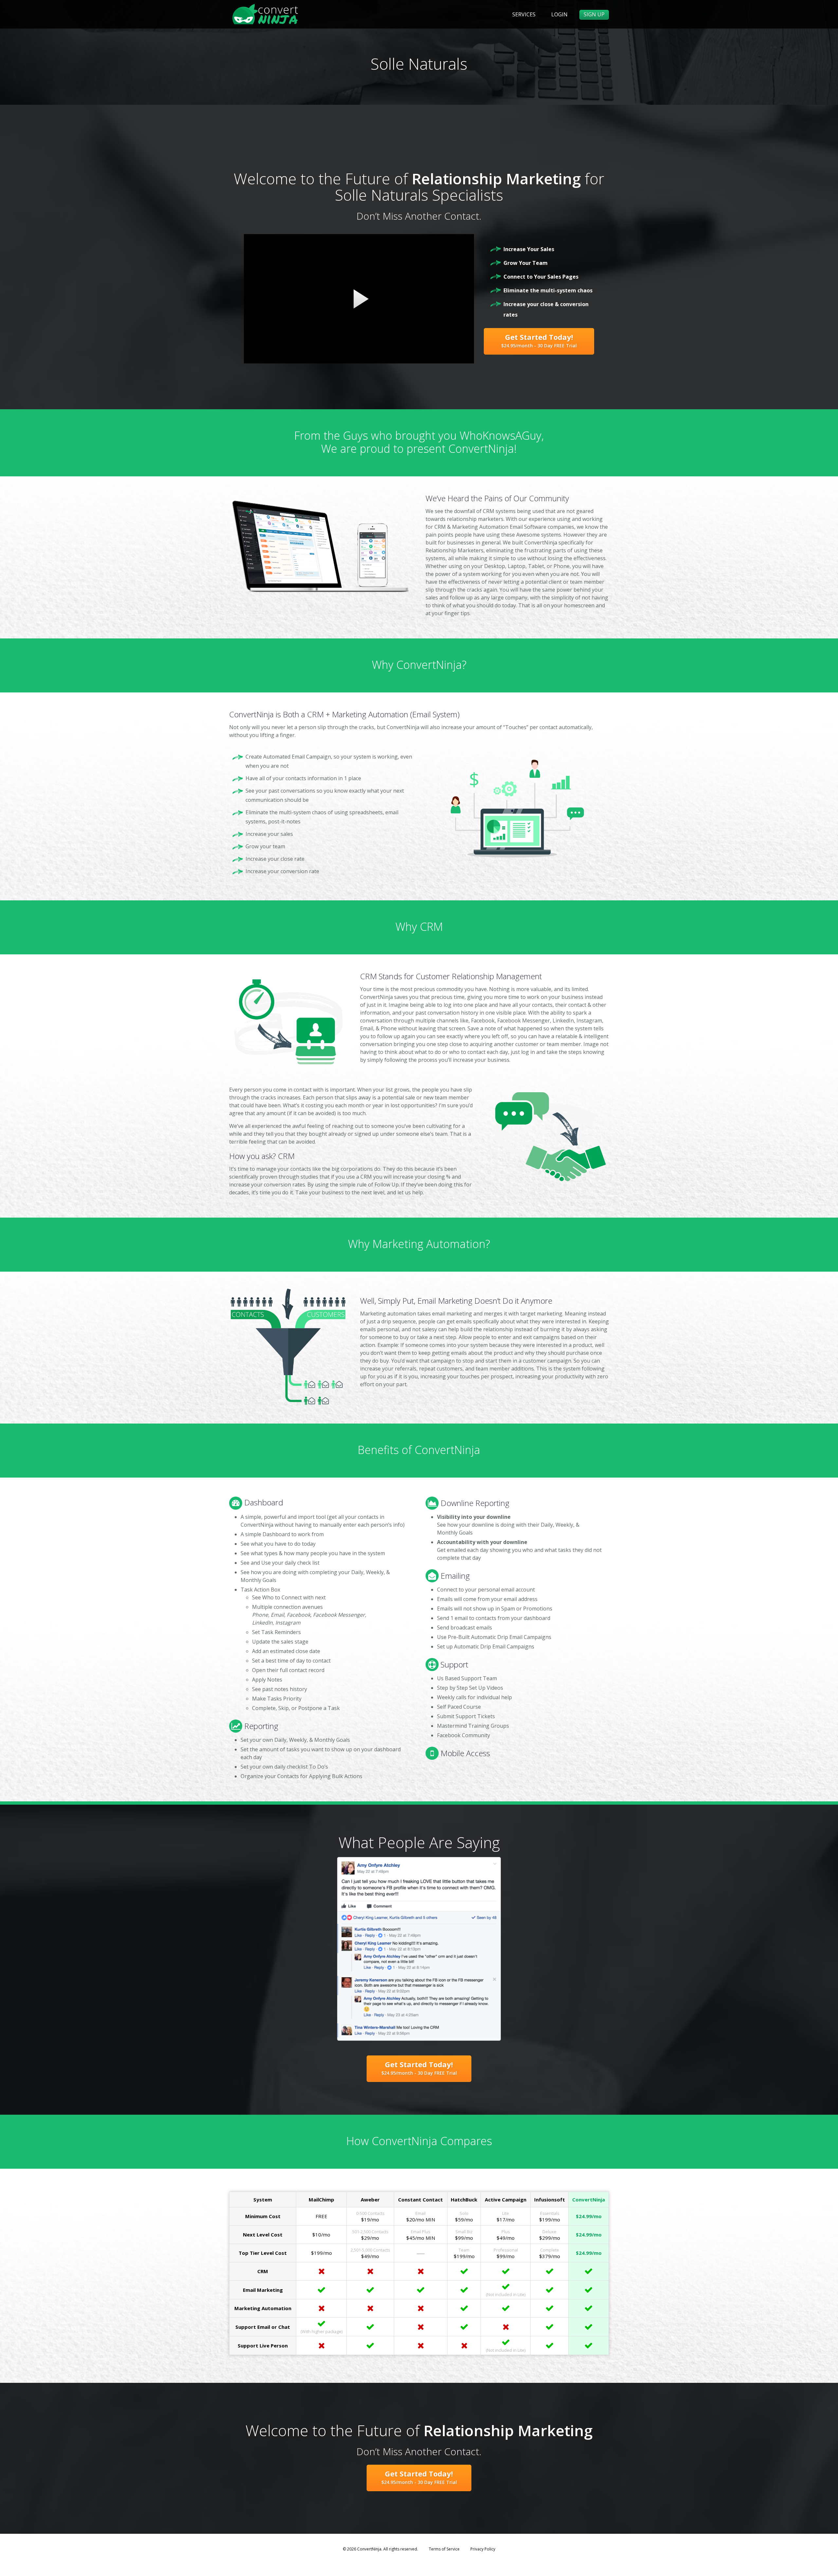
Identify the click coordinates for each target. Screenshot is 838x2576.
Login (559, 14)
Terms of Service (444, 2549)
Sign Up (594, 14)
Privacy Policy (483, 2549)
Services (524, 14)
